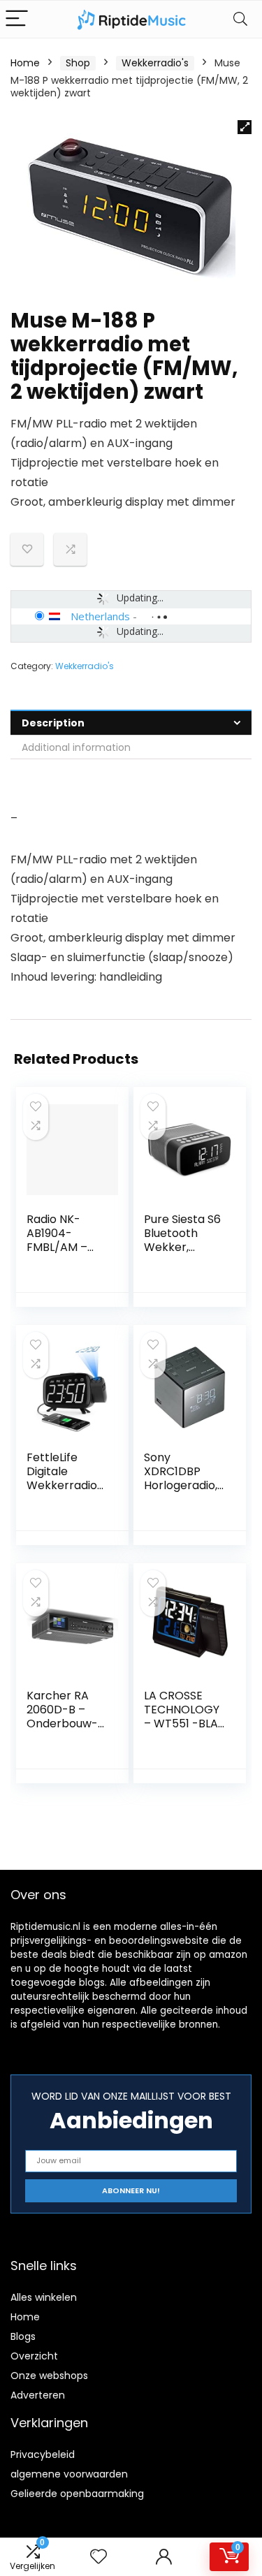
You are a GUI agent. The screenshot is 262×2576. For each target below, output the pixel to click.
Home (25, 63)
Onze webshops (49, 2376)
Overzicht (34, 2356)
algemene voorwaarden (69, 2474)
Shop (78, 63)
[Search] (240, 19)
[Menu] (17, 19)
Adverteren (38, 2395)
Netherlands (100, 616)
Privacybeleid (43, 2454)
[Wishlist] (99, 2557)
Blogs (23, 2336)
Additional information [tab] (76, 747)
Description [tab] (53, 723)
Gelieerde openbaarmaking (77, 2494)
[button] (245, 127)
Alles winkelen (44, 2297)
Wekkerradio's (155, 63)
